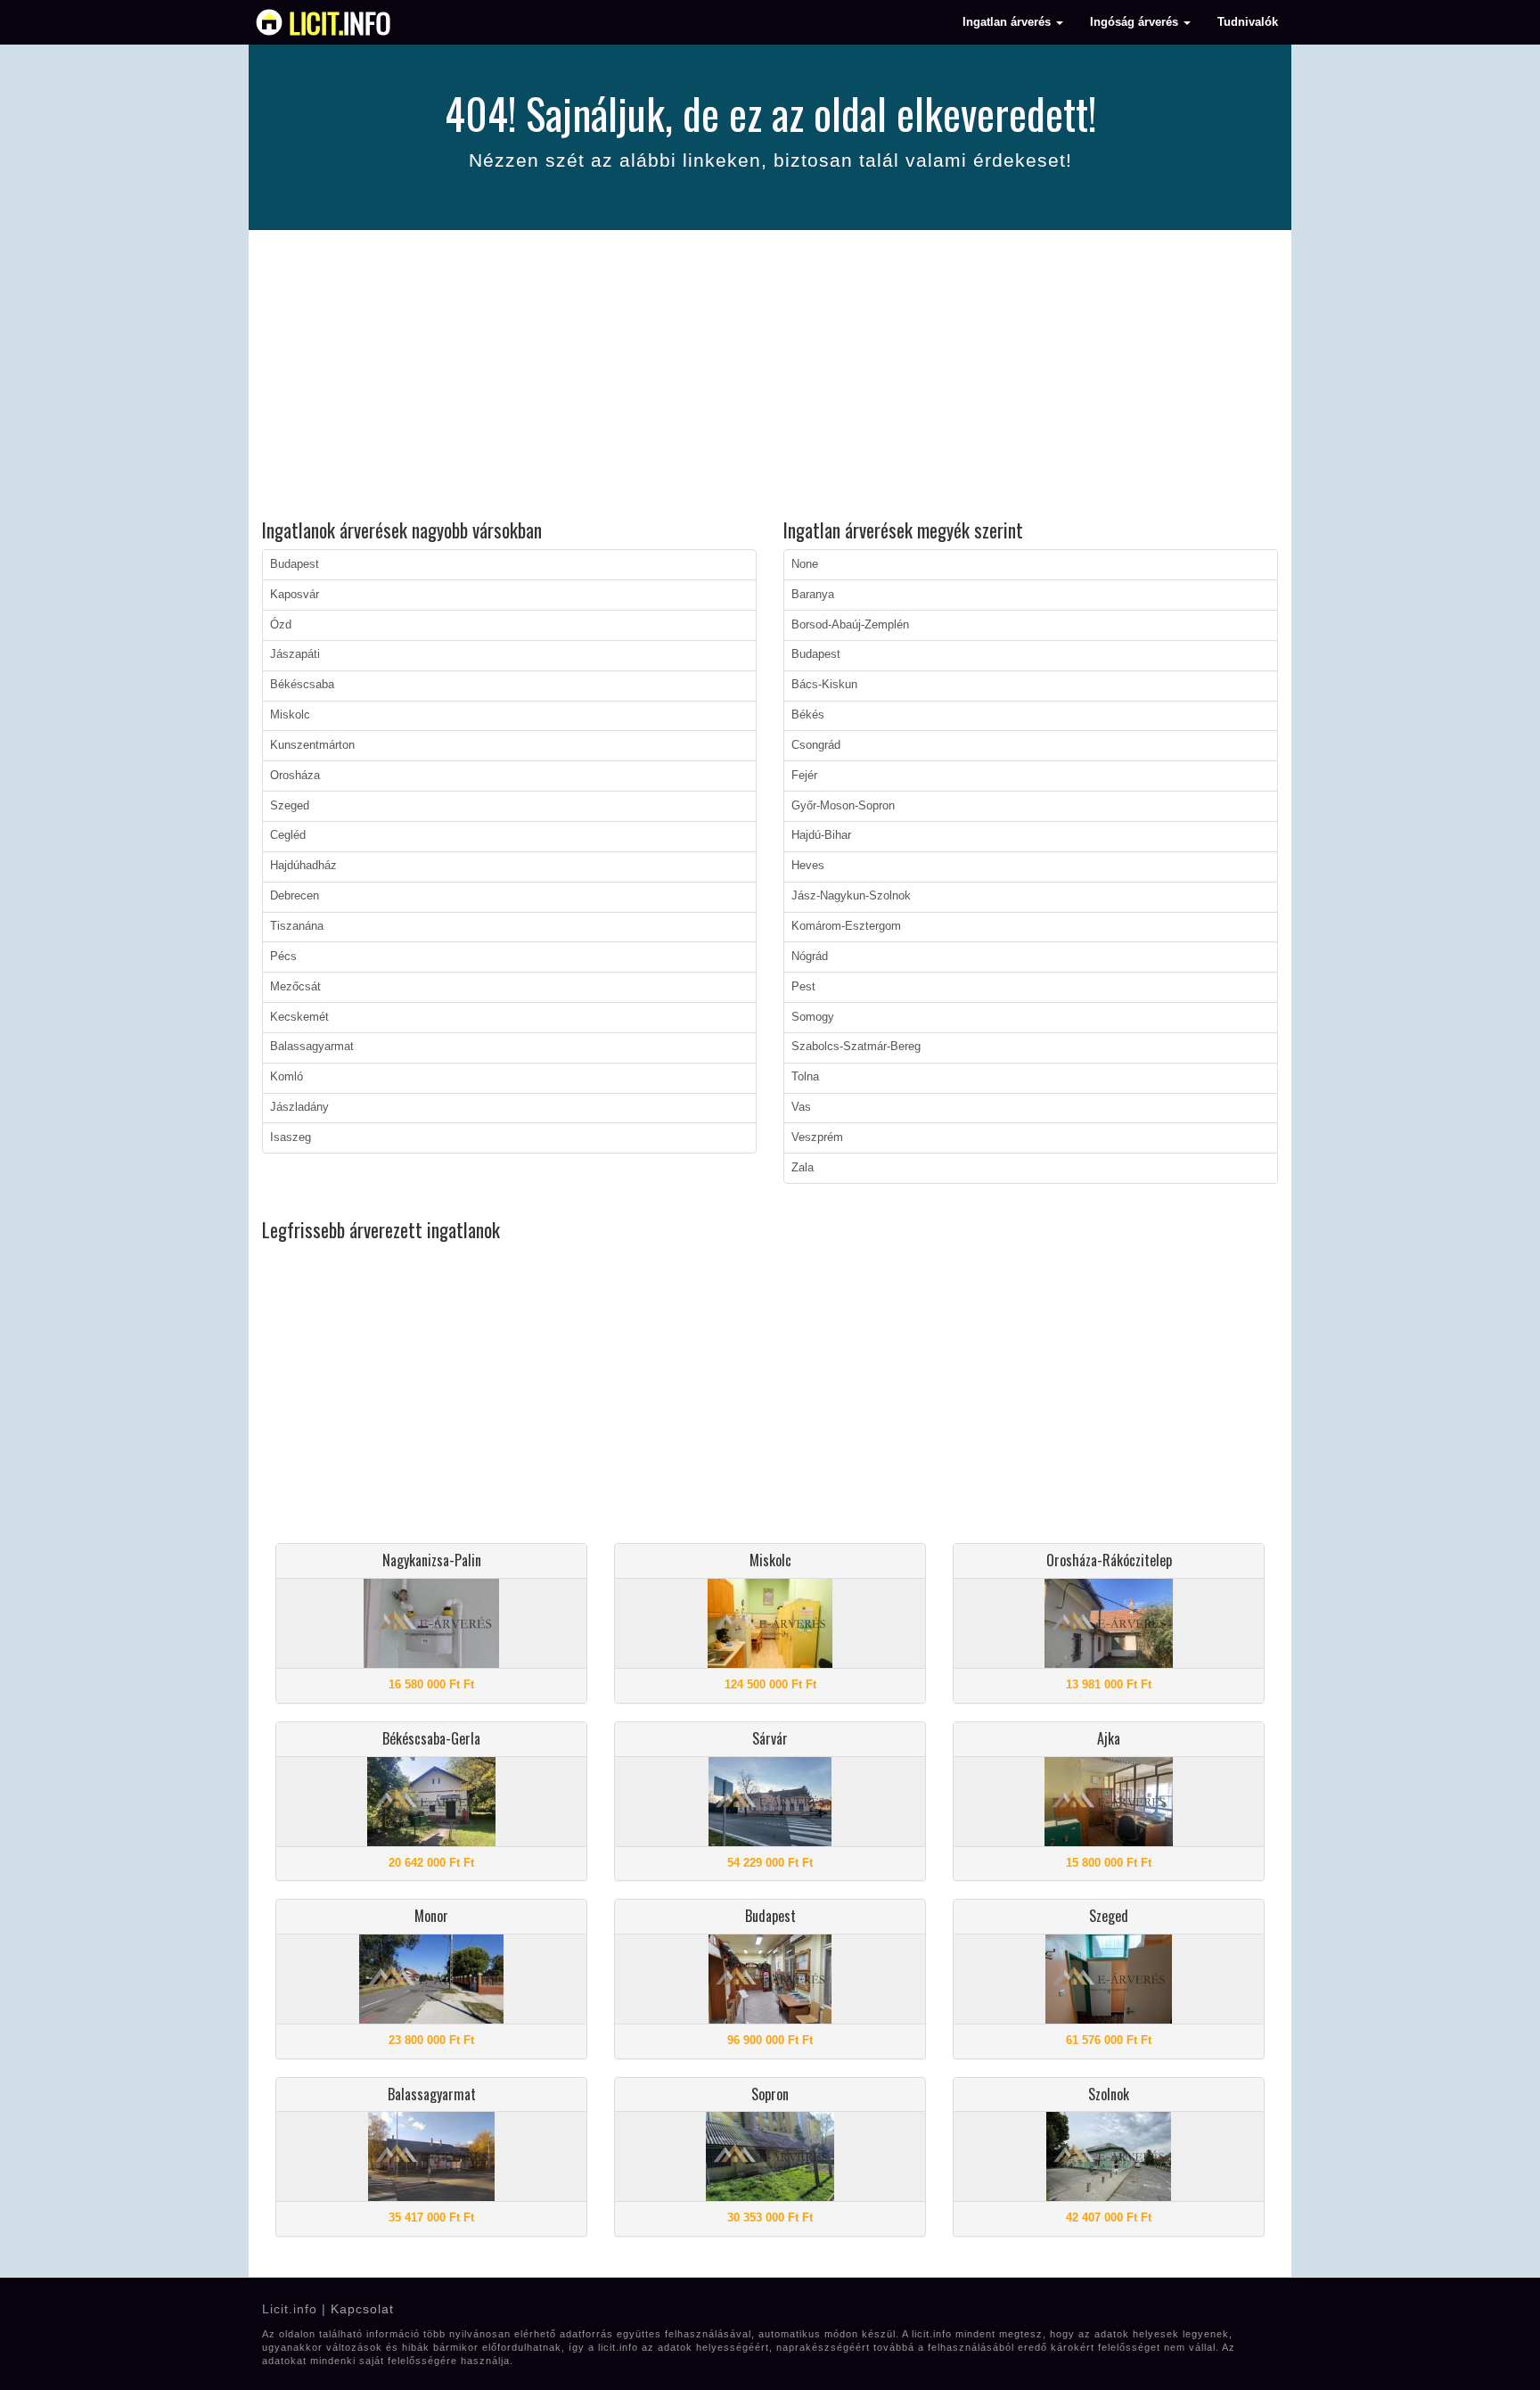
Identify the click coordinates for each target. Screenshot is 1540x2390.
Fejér (804, 776)
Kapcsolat (362, 2309)
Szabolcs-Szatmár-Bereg (856, 1047)
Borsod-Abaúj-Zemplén (850, 625)
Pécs (283, 957)
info (340, 22)
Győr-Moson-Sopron (843, 806)
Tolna (805, 1077)
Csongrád (816, 745)
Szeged (290, 806)
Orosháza (295, 776)
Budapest (295, 564)
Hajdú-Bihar (821, 835)
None (805, 564)
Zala (803, 1168)
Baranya (813, 595)
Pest (803, 987)
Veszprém (817, 1138)
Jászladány (299, 1107)
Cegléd (288, 835)
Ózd (281, 625)
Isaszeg (291, 1138)
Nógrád (810, 957)
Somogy (813, 1017)
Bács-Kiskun (824, 685)
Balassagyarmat (312, 1047)
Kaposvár (295, 595)
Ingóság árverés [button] (1136, 22)
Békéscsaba (302, 685)
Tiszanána (297, 926)
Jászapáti (295, 654)
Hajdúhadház (303, 866)
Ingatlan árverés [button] (1008, 22)
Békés (808, 715)
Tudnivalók (1248, 22)
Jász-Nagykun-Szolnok (851, 896)
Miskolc (290, 715)
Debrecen (295, 896)
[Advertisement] (770, 377)
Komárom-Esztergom (846, 926)
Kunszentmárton (312, 745)
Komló (287, 1077)
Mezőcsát (295, 987)
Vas (801, 1107)
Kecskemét (299, 1017)
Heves (808, 866)
